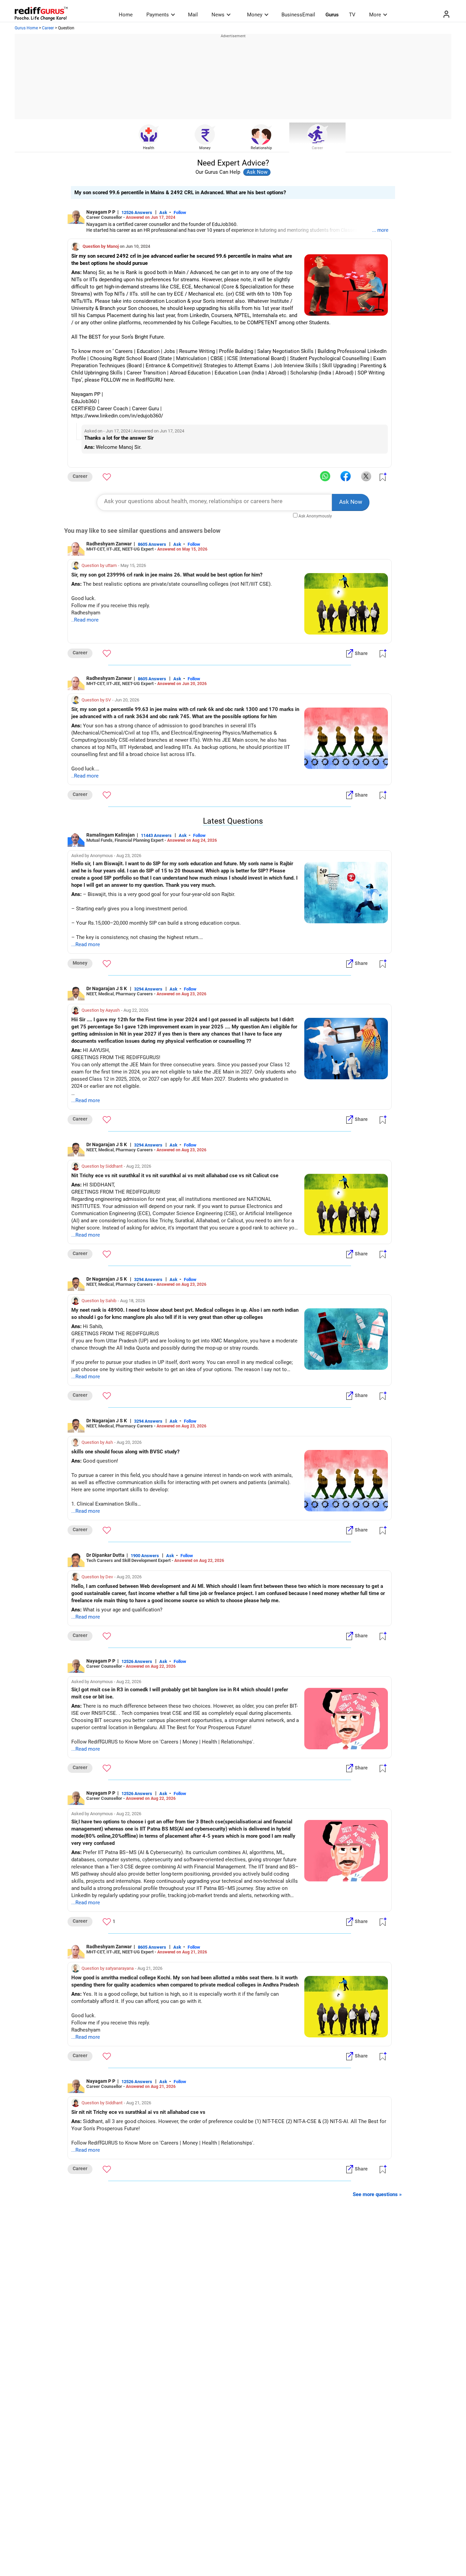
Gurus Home (26, 28)
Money (255, 15)
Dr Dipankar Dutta (105, 1555)
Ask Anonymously (315, 516)
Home (126, 15)
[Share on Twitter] (366, 476)
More (375, 15)
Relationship (261, 148)
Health (149, 148)
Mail (193, 15)
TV (352, 15)
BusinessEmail (298, 15)
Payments (158, 15)
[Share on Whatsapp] (325, 476)
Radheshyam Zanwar (109, 544)
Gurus (332, 15)
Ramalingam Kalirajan (111, 835)
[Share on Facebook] (346, 476)
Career (48, 28)
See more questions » (377, 2194)
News (218, 15)
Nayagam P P (101, 212)
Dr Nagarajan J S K (107, 988)
